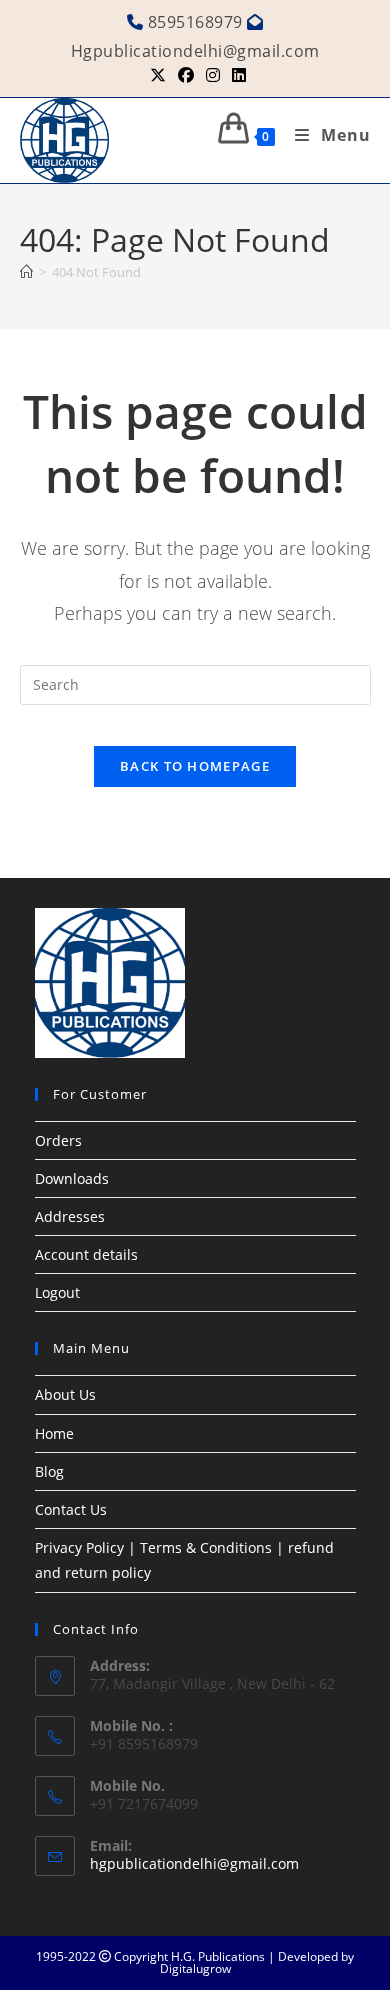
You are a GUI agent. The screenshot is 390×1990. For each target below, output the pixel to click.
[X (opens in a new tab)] (158, 75)
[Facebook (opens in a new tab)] (186, 75)
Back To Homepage (195, 766)
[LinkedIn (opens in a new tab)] (236, 75)
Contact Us (71, 1509)
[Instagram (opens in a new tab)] (213, 75)
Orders (58, 1140)
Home (54, 1433)
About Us (65, 1394)
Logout (57, 1292)
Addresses (70, 1216)
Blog (49, 1471)
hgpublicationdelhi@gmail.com (194, 1863)
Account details (86, 1254)
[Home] (26, 272)
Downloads (72, 1178)
